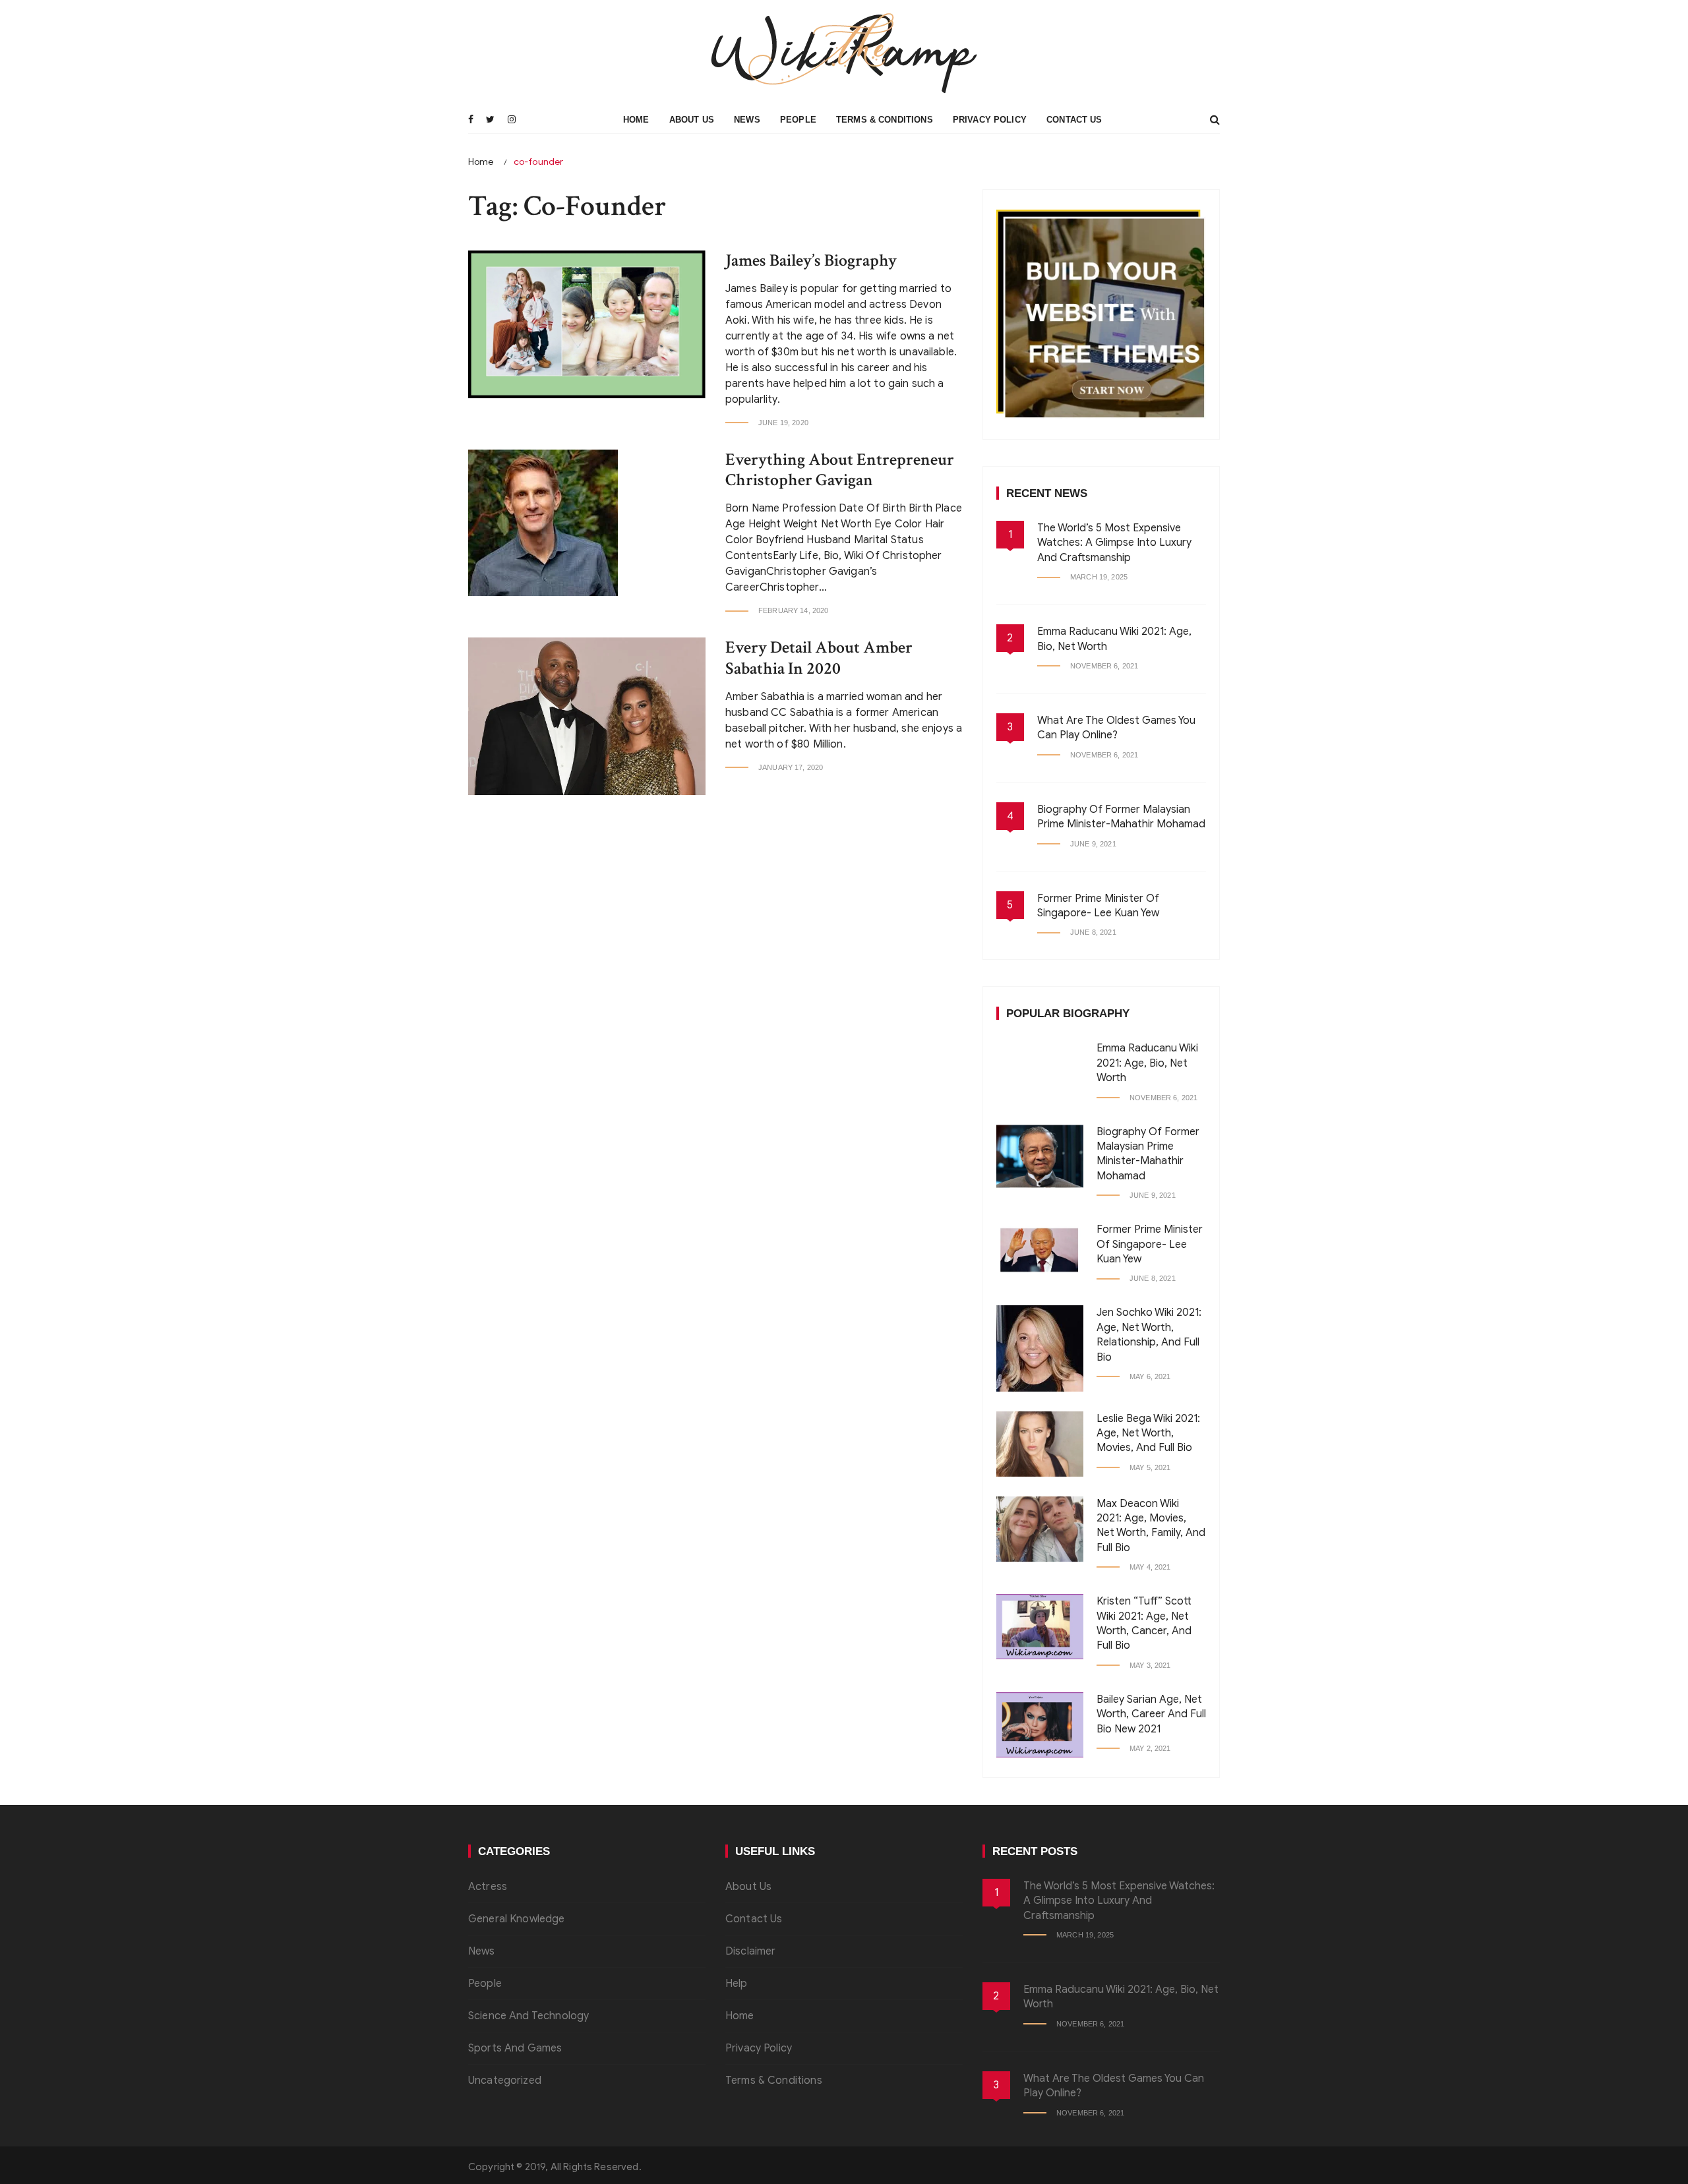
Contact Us (1074, 120)
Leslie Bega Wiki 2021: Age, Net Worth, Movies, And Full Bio (1148, 1433)
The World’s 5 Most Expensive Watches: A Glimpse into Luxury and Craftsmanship (1114, 543)
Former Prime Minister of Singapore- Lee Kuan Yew (1150, 1244)
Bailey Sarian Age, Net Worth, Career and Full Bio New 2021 (1151, 1714)
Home (636, 120)
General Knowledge (517, 1919)
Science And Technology (528, 2016)
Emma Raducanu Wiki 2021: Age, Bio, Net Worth (1147, 1063)
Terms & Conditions (885, 120)
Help (737, 1984)
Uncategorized (505, 2081)
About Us (692, 120)
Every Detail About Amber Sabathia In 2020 (819, 658)
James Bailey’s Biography (811, 260)
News (747, 120)
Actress (488, 1887)
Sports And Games (515, 2048)
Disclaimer (751, 1951)
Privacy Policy (990, 120)
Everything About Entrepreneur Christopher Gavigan (840, 470)
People (798, 120)
